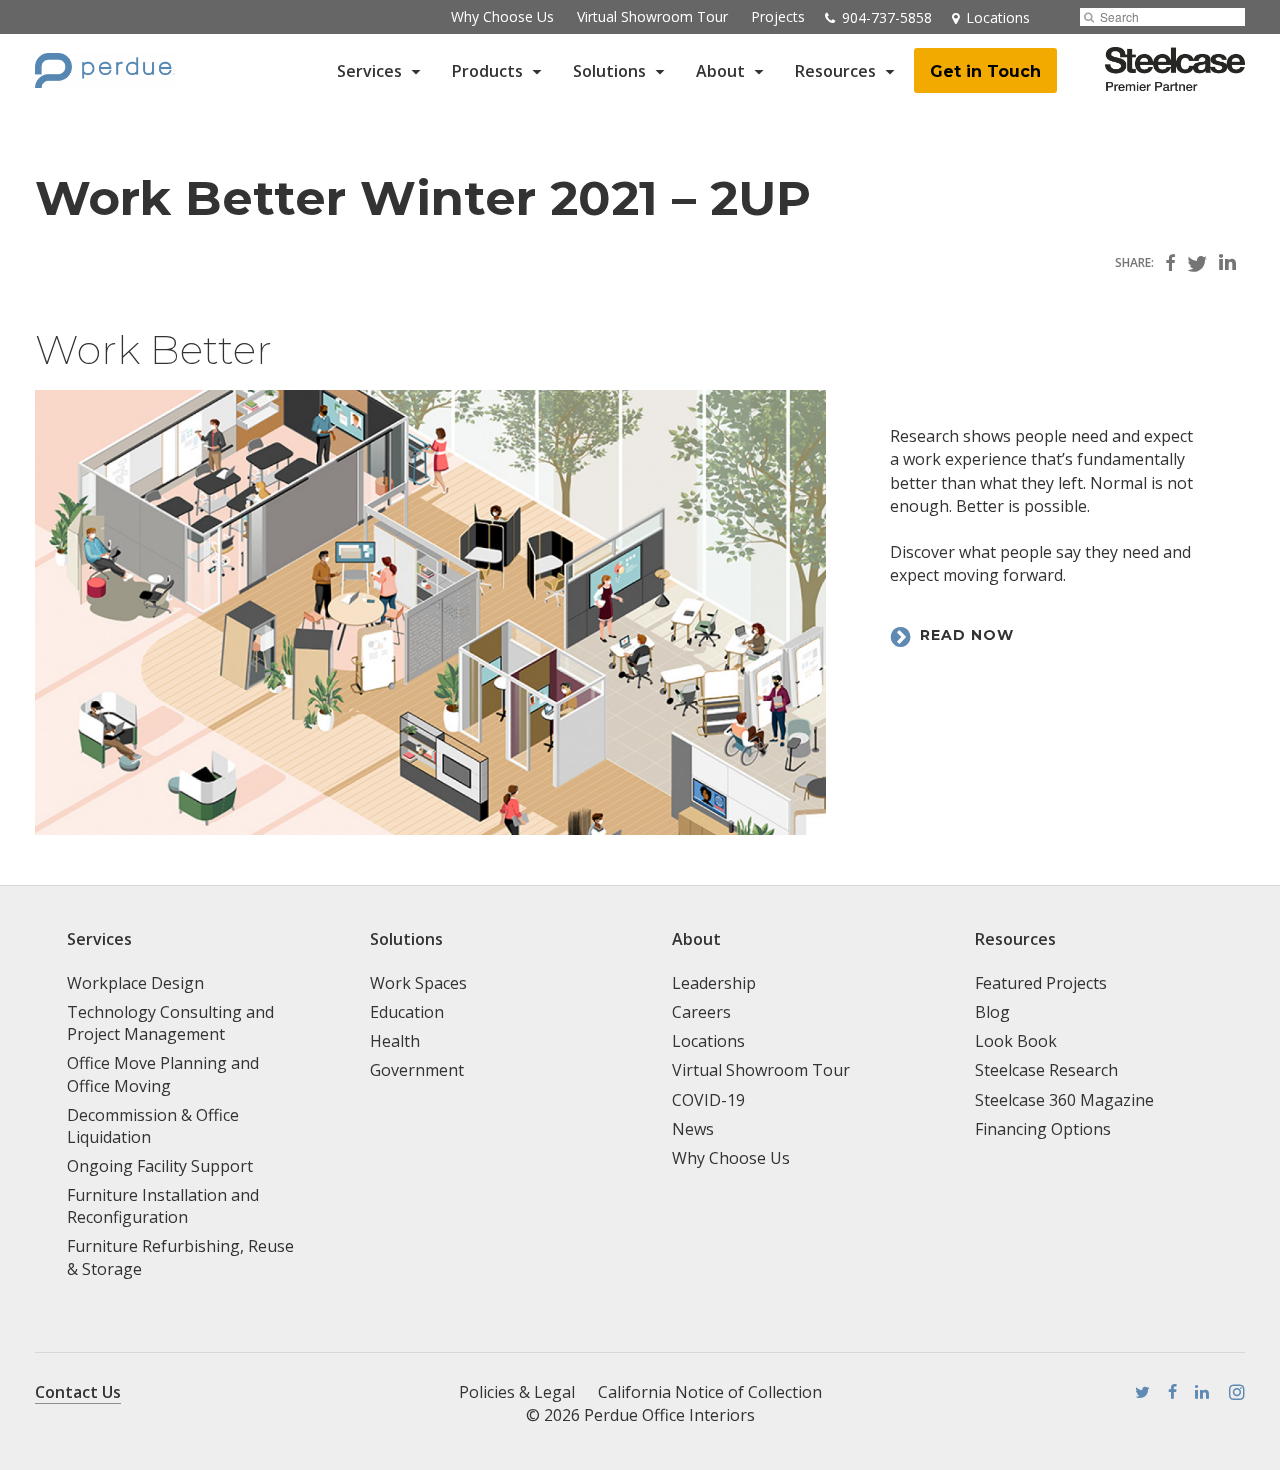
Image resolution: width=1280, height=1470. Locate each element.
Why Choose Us (502, 16)
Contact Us (78, 1392)
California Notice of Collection (710, 1392)
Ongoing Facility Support (160, 1166)
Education (407, 1012)
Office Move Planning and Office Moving (163, 1074)
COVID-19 (708, 1100)
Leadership (714, 983)
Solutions (609, 71)
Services (369, 71)
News (693, 1129)
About (720, 71)
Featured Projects (1041, 983)
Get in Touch (985, 71)
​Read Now (967, 635)
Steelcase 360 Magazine (1064, 1100)
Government (417, 1070)
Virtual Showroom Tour (652, 16)
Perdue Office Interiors (669, 1415)
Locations (708, 1041)
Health (395, 1041)
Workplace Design (135, 983)
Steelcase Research (1046, 1070)
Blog (992, 1012)
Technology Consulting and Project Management (170, 1023)
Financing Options (1043, 1129)
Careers (701, 1012)
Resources (835, 71)
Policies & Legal (517, 1392)
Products (487, 71)
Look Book (1016, 1041)
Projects (778, 16)
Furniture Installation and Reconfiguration (163, 1206)
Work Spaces (418, 983)
